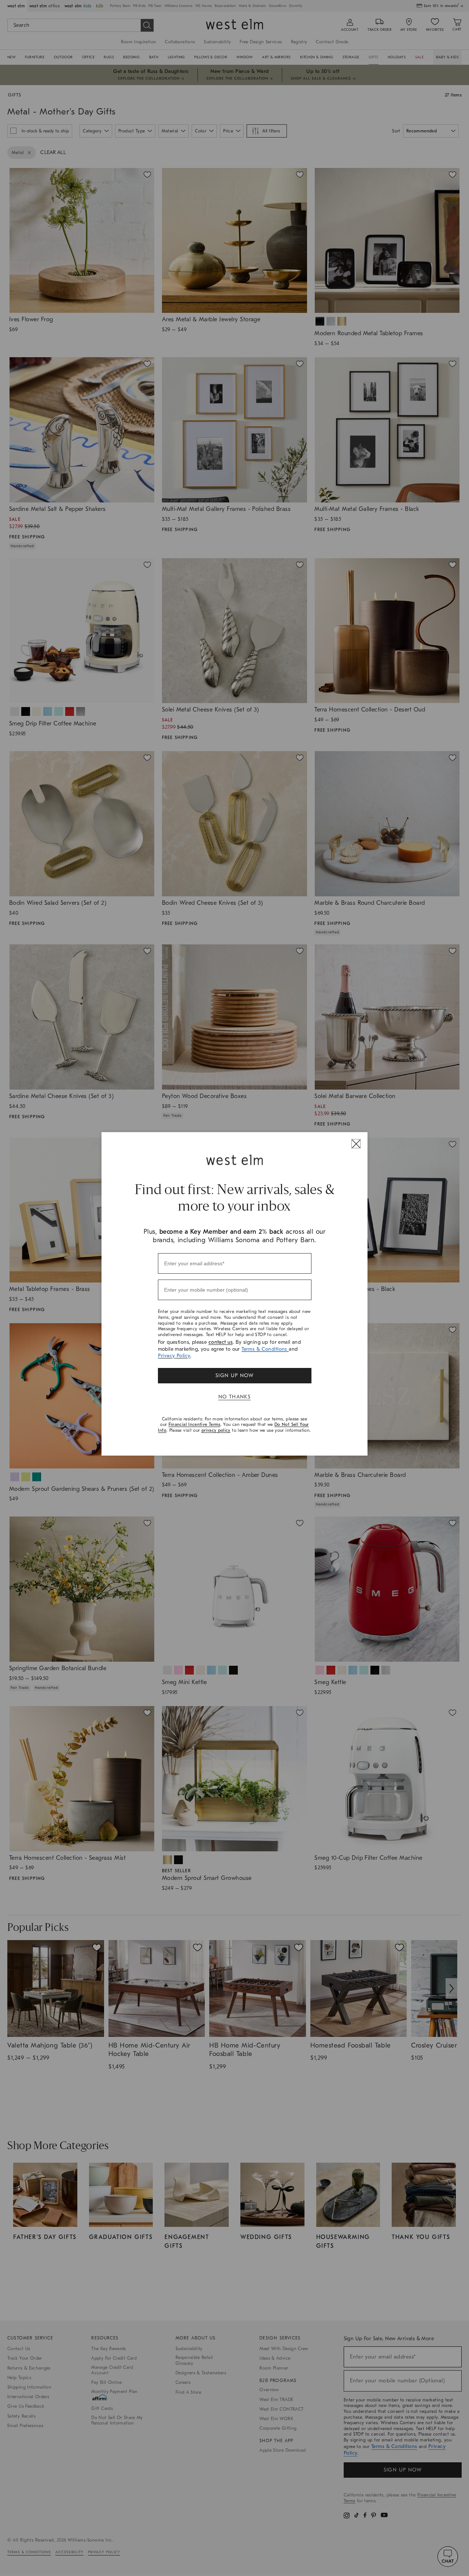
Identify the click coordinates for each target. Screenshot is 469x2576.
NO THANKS (235, 1397)
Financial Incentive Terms (195, 1424)
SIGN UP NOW (234, 1375)
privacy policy (216, 1430)
